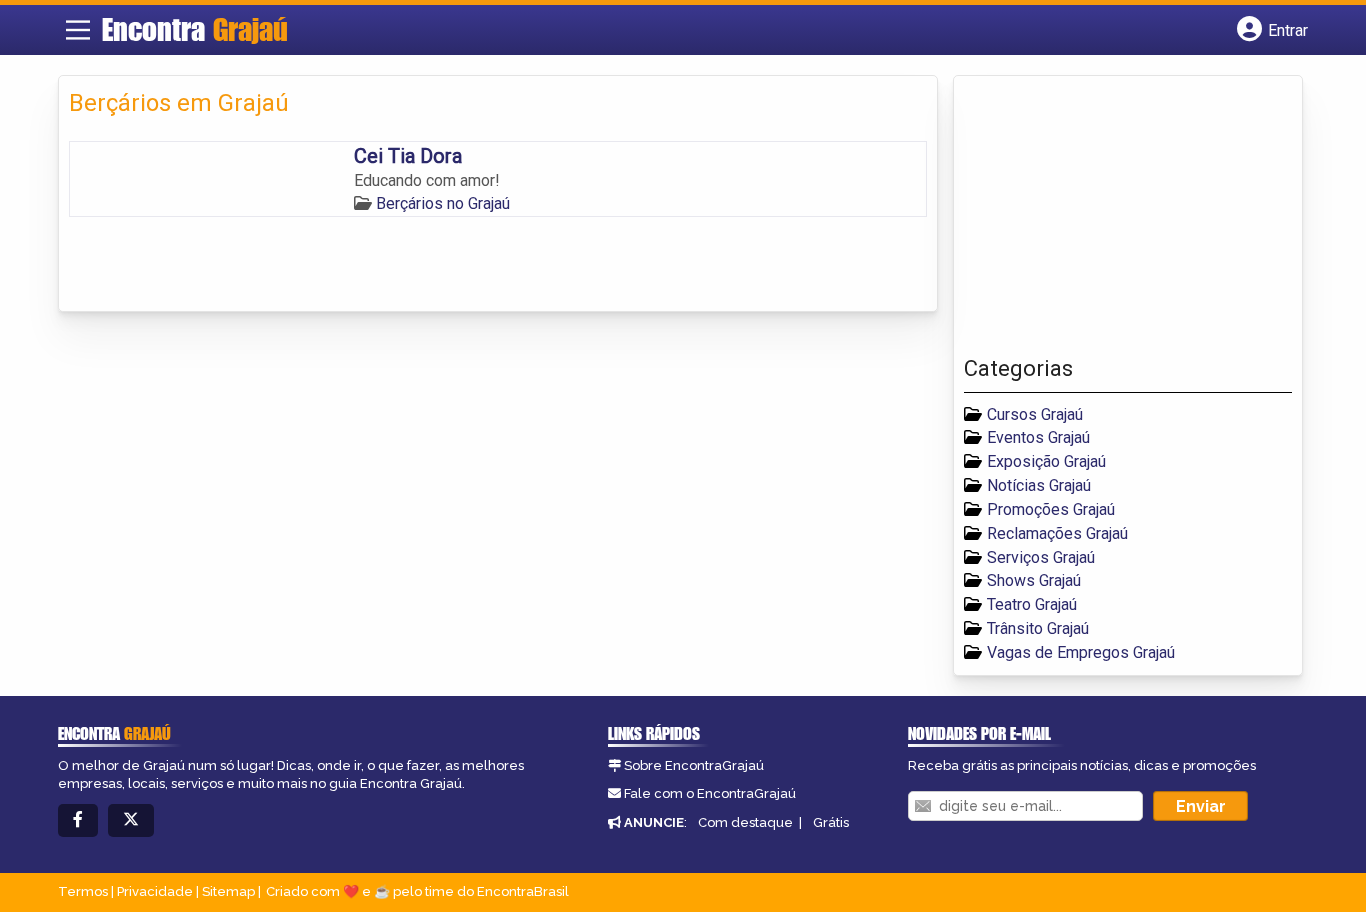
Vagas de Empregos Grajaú (1081, 652)
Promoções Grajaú (1051, 509)
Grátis (831, 822)
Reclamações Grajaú (1057, 533)
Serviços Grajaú (1041, 557)
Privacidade (155, 891)
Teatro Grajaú (1032, 604)
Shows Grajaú (1034, 580)
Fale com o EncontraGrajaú (710, 793)
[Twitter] (131, 820)
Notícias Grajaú (1039, 485)
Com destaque (745, 822)
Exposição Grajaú (1046, 461)
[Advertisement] (1114, 221)
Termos (83, 891)
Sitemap (228, 891)
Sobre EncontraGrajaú (694, 765)
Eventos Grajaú (1038, 437)
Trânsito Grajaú (1038, 628)
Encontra (195, 29)
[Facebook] (78, 820)
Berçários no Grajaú (443, 203)
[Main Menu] (78, 30)
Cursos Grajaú (1035, 414)
